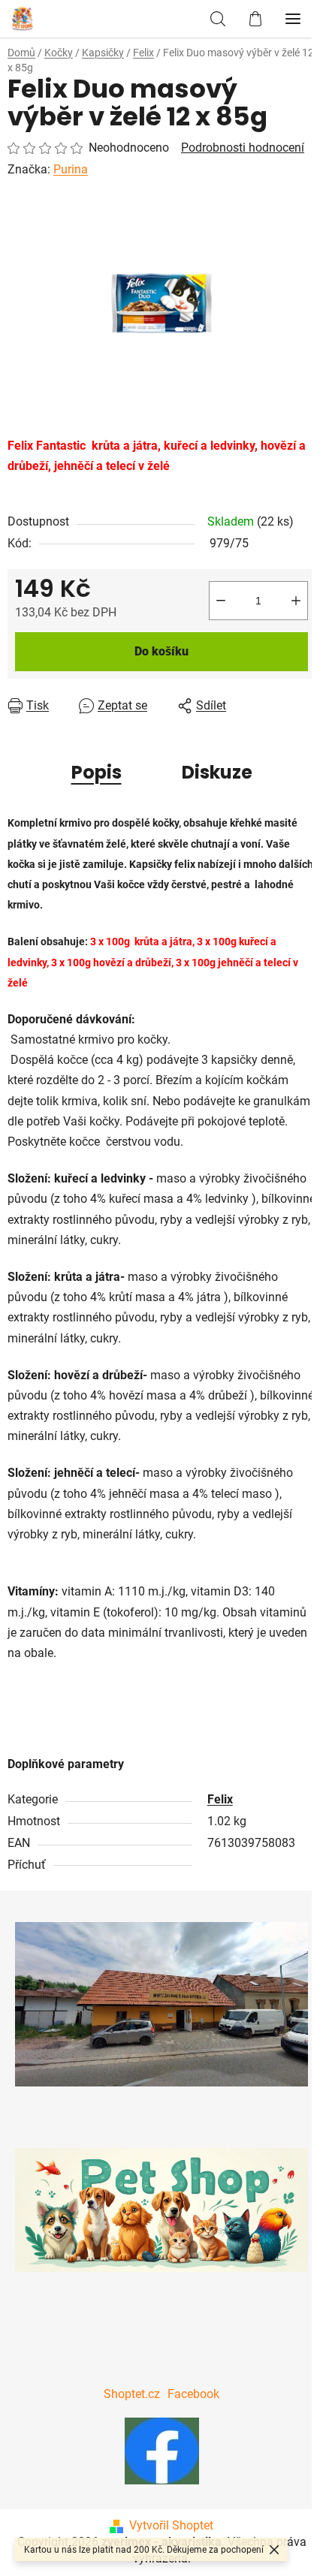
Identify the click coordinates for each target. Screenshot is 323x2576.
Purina (71, 169)
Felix (220, 1799)
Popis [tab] (97, 772)
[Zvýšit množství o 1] (296, 601)
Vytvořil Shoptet (171, 2525)
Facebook (193, 2394)
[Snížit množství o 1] (221, 601)
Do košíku (161, 651)
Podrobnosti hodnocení (243, 148)
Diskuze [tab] (217, 772)
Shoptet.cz (132, 2394)
